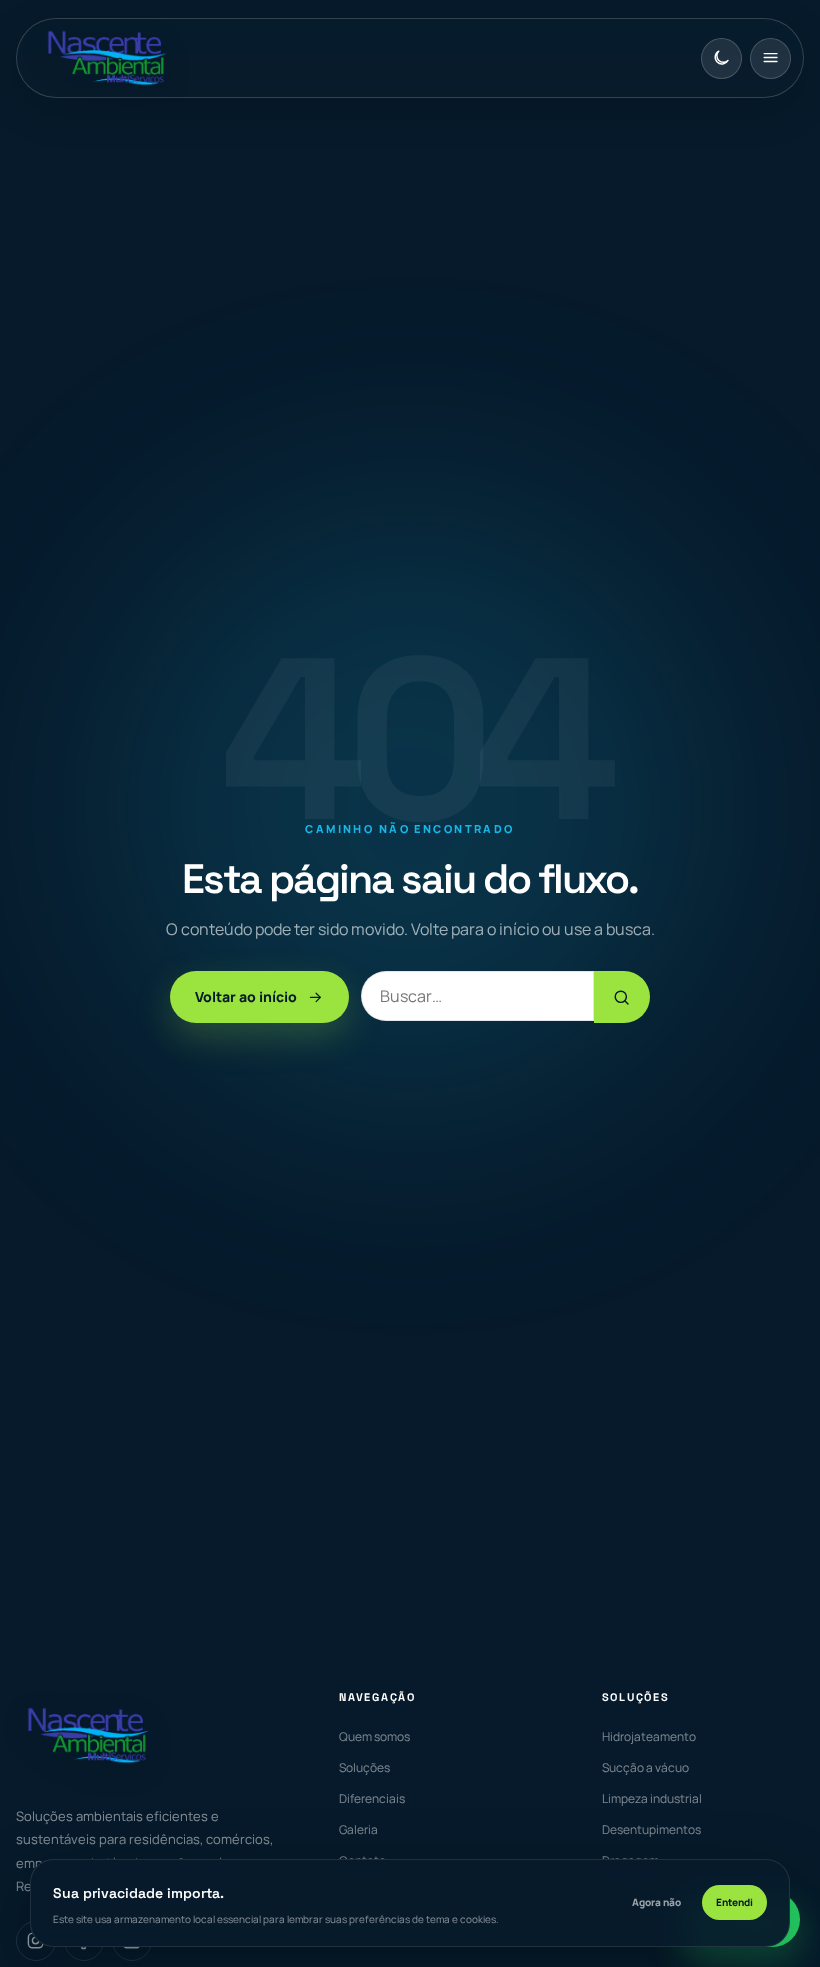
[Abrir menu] (770, 58)
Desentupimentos (651, 1829)
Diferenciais (372, 1798)
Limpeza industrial (652, 1798)
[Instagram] (36, 1941)
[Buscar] (622, 997)
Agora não (656, 1902)
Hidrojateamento (649, 1736)
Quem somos (374, 1736)
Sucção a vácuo (645, 1767)
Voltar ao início (246, 996)
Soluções (364, 1767)
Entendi (734, 1902)
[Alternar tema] (721, 58)
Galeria (358, 1829)
